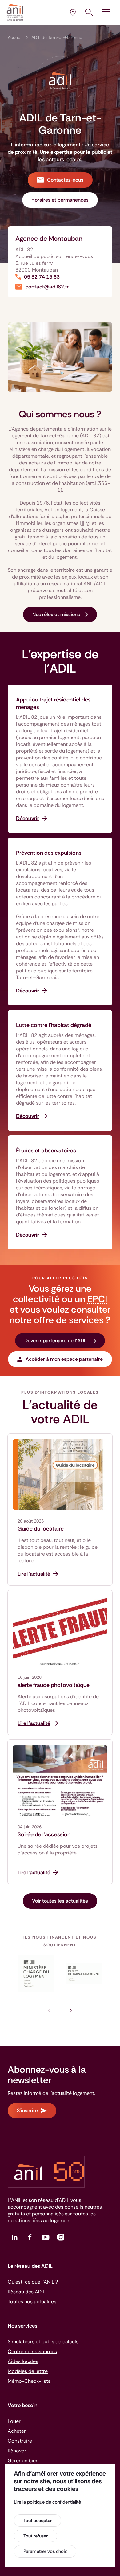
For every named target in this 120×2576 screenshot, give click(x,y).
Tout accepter (38, 2521)
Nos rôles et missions (56, 614)
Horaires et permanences (60, 200)
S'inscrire (27, 2110)
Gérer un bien (23, 2461)
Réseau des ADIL (26, 2292)
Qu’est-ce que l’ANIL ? (33, 2282)
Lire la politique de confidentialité (47, 2502)
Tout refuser (36, 2536)
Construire (20, 2441)
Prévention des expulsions (49, 853)
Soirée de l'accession (44, 1834)
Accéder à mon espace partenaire (64, 1359)
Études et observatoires (46, 1151)
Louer (14, 2421)
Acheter (17, 2431)
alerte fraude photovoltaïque (54, 1685)
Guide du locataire (41, 1529)
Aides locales (23, 2361)
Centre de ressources (32, 2351)
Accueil (15, 37)
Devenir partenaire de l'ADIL (56, 1341)
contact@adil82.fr (47, 287)
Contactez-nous (65, 180)
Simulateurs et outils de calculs (43, 2342)
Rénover (17, 2451)
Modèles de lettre (28, 2371)
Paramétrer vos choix (45, 2551)
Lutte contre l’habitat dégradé (54, 1025)
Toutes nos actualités (32, 2302)
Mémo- (29, 2381)
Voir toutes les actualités (60, 1901)
